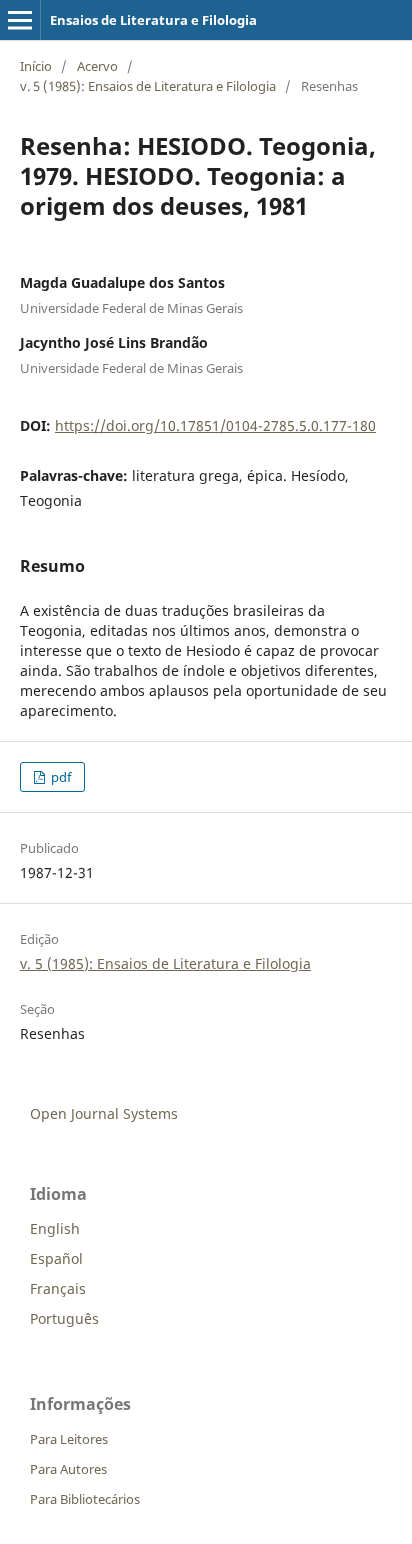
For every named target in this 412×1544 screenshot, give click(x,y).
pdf (59, 777)
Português (64, 1318)
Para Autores (68, 1469)
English (55, 1228)
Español (56, 1258)
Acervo (97, 66)
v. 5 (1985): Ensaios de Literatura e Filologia (148, 86)
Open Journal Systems (104, 1113)
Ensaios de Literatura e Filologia (153, 20)
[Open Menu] (20, 20)
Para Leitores (69, 1439)
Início (36, 66)
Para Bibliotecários (85, 1499)
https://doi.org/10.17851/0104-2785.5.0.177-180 (215, 425)
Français (58, 1288)
